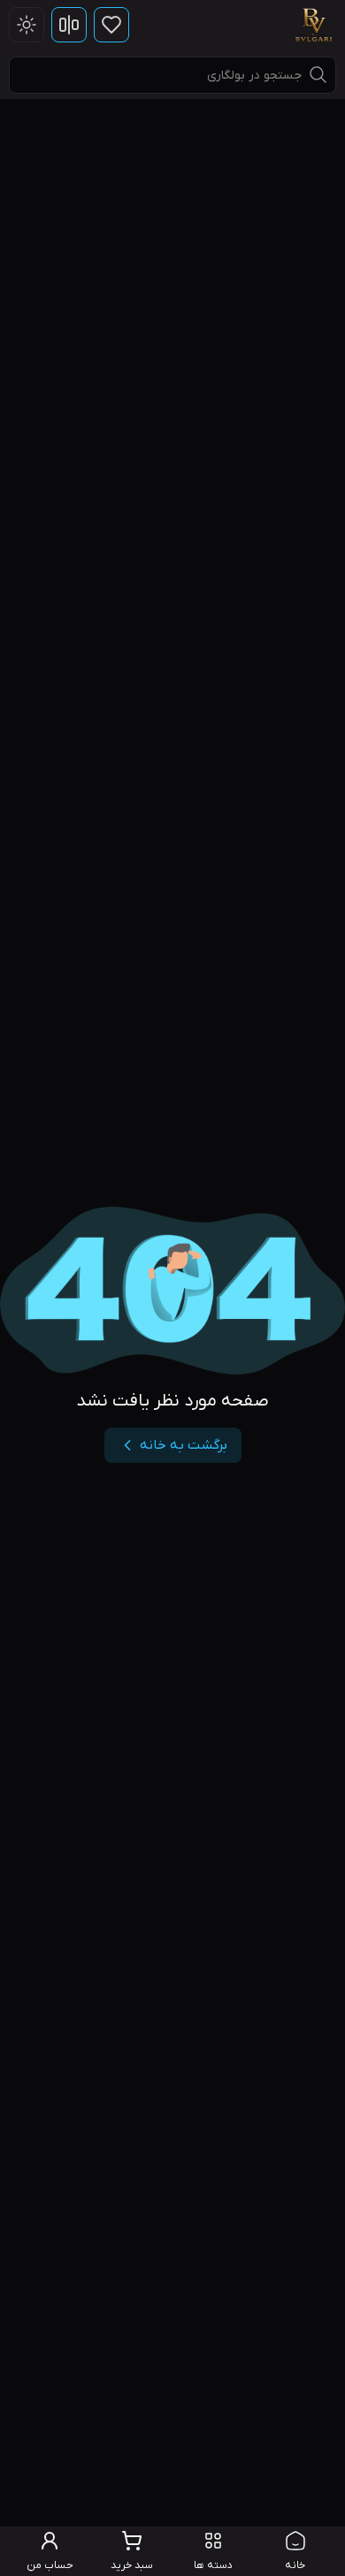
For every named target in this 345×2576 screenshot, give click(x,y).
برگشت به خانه (184, 1445)
